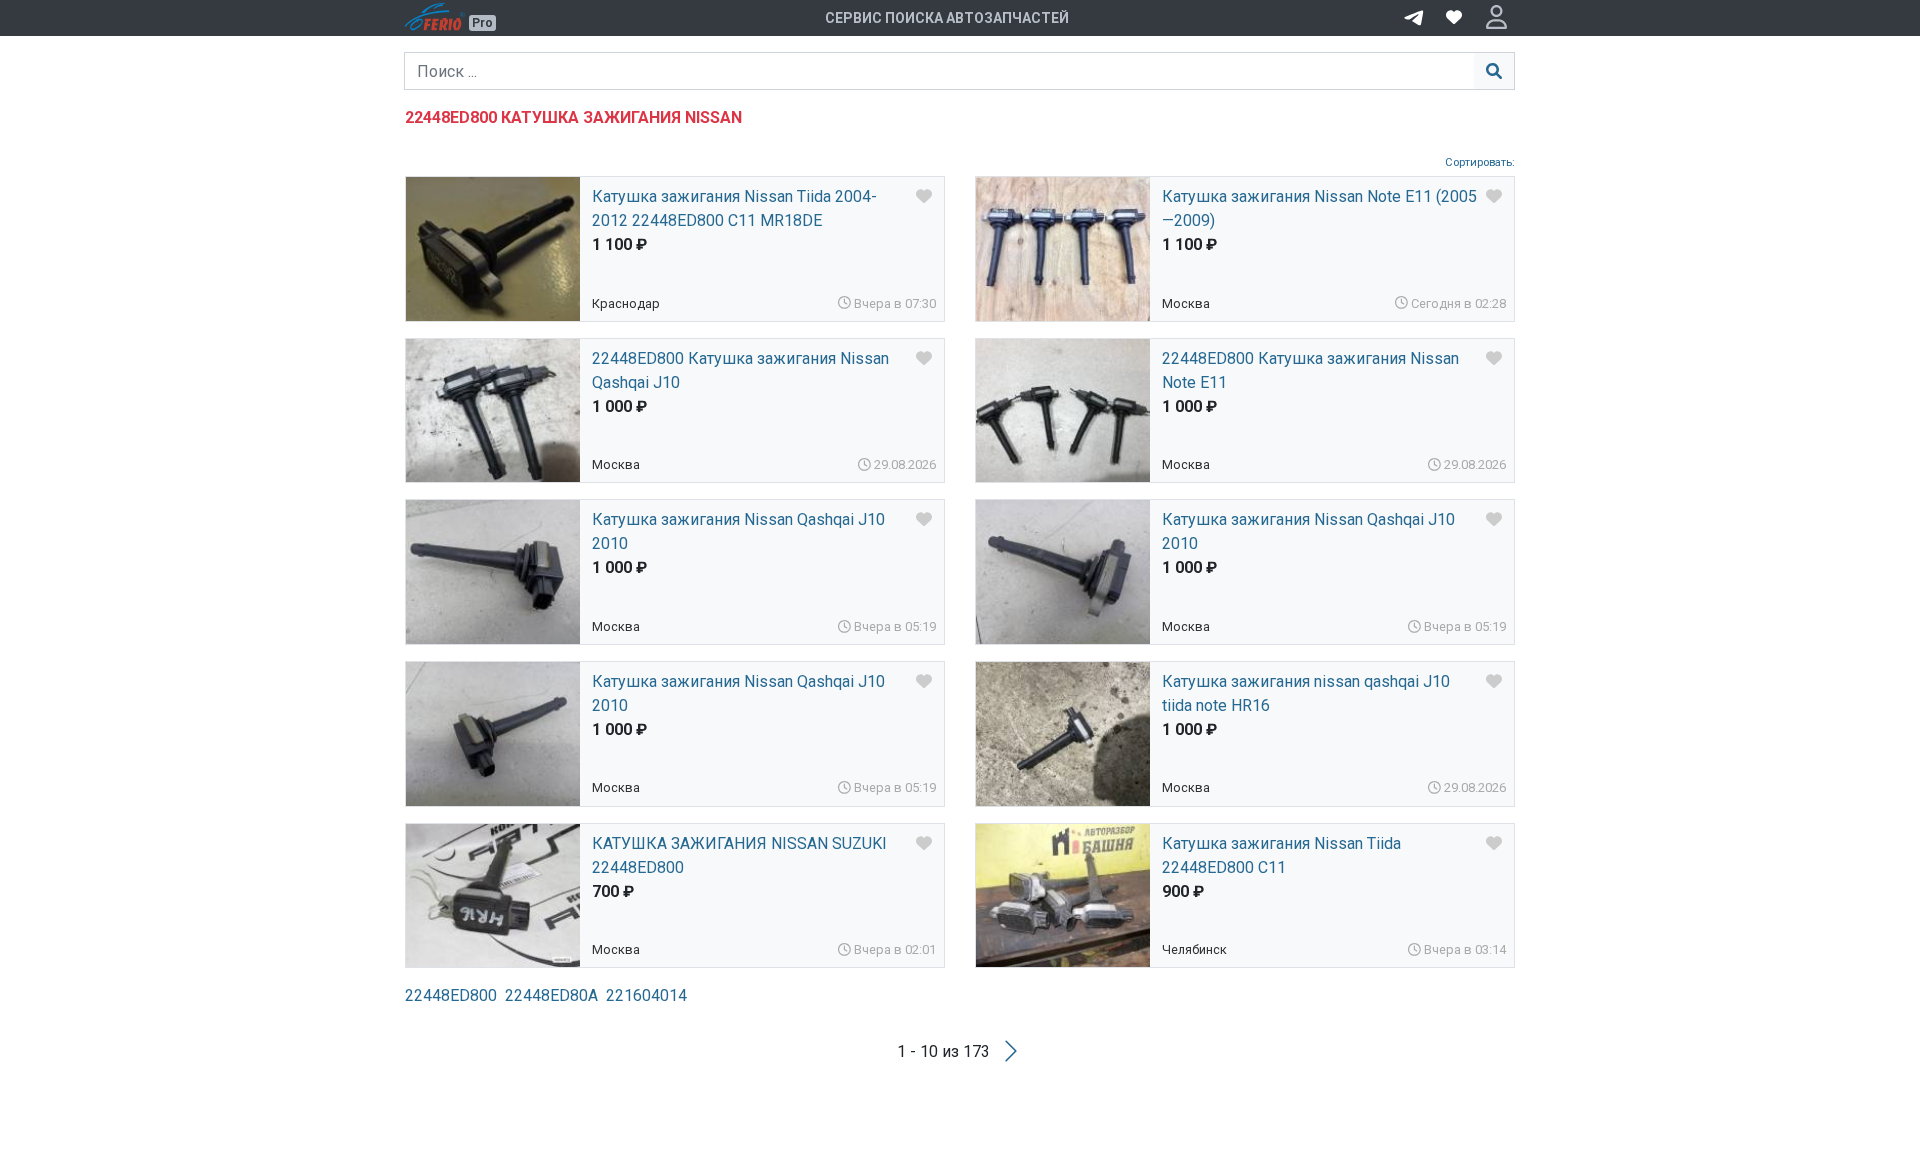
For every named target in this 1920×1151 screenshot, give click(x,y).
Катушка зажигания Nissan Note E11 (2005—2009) (1319, 208)
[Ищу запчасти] (1414, 16)
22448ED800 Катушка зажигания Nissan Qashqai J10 (740, 370)
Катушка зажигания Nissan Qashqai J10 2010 (738, 531)
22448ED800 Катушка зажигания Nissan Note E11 (1310, 370)
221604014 (646, 995)
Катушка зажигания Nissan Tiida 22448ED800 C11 (1281, 855)
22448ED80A (551, 995)
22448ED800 (451, 995)
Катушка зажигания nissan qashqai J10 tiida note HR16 (1306, 693)
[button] (1496, 18)
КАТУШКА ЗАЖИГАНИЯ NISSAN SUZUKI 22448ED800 (739, 855)
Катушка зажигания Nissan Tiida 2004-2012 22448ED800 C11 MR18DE (734, 208)
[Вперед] (1011, 1051)
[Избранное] (1454, 18)
